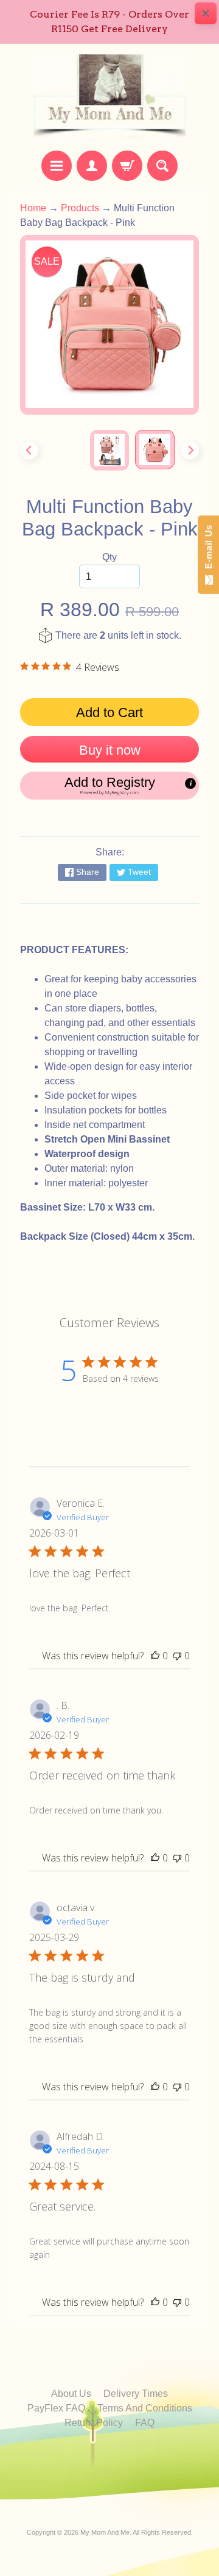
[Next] (190, 450)
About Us (71, 2394)
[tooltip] (190, 784)
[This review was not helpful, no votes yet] (177, 1656)
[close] (206, 13)
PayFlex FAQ (56, 2408)
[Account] (92, 166)
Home (33, 208)
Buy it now (110, 750)
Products (80, 208)
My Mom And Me (105, 2532)
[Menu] (57, 166)
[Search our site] (162, 166)
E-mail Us (208, 550)
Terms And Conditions (145, 2408)
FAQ (145, 2423)
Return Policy (94, 2423)
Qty (109, 557)
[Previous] (29, 450)
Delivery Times (136, 2394)
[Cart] (127, 166)
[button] (109, 786)
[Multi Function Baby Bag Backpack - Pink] (155, 450)
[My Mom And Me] (109, 97)
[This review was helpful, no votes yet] (155, 1656)
